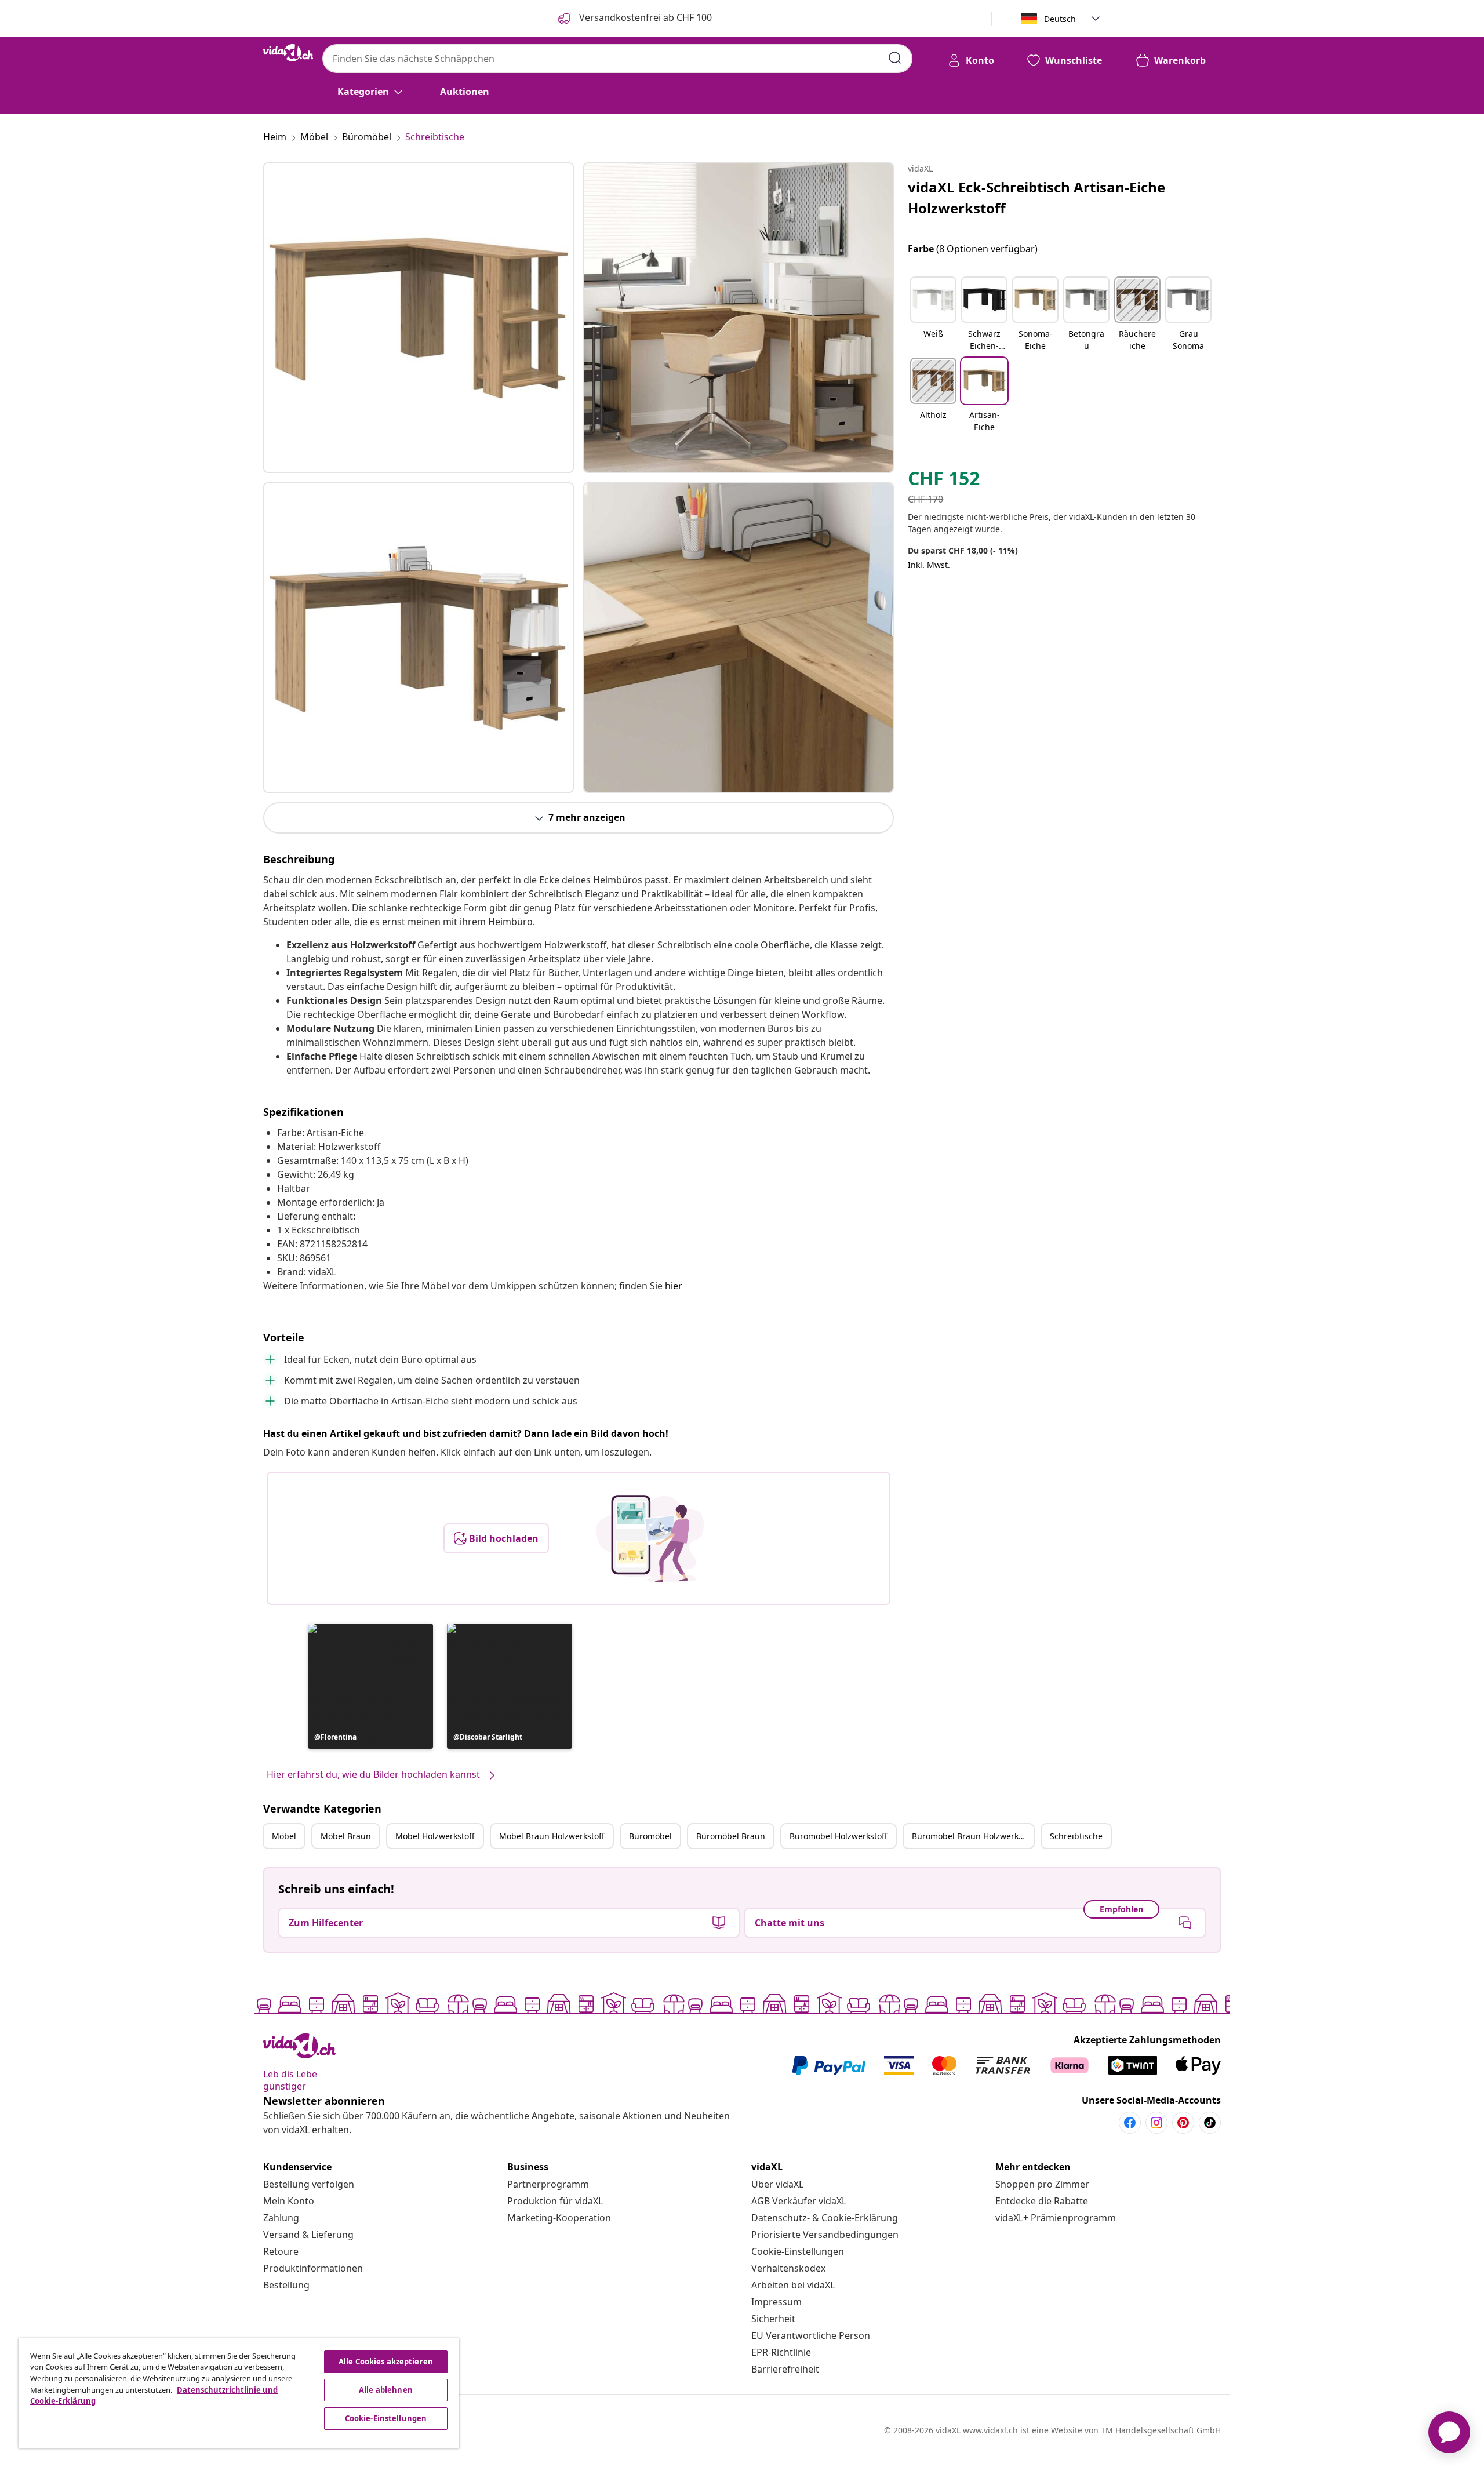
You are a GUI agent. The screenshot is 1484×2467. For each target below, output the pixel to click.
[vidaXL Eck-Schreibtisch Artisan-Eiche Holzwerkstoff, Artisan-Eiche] (419, 318)
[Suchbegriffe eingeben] (895, 58)
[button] (370, 1686)
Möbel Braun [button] (346, 1836)
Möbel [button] (284, 1836)
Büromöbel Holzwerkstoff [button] (839, 1836)
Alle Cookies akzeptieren (386, 2362)
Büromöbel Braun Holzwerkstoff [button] (973, 1836)
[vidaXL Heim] (288, 53)
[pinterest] (1183, 2123)
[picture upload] (650, 1538)
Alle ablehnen (386, 2390)
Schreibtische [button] (1076, 1836)
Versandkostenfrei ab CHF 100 (644, 17)
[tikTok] (1210, 2123)
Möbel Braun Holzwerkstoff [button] (552, 1836)
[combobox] (617, 59)
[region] (239, 2393)
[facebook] (1130, 2123)
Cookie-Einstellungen (798, 2251)
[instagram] (1156, 2123)
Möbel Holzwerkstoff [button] (435, 1836)
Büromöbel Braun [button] (731, 1836)
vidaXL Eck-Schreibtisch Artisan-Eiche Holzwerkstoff (1036, 197)
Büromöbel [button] (650, 1836)
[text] (944, 481)
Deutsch (1060, 19)
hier (674, 1286)
